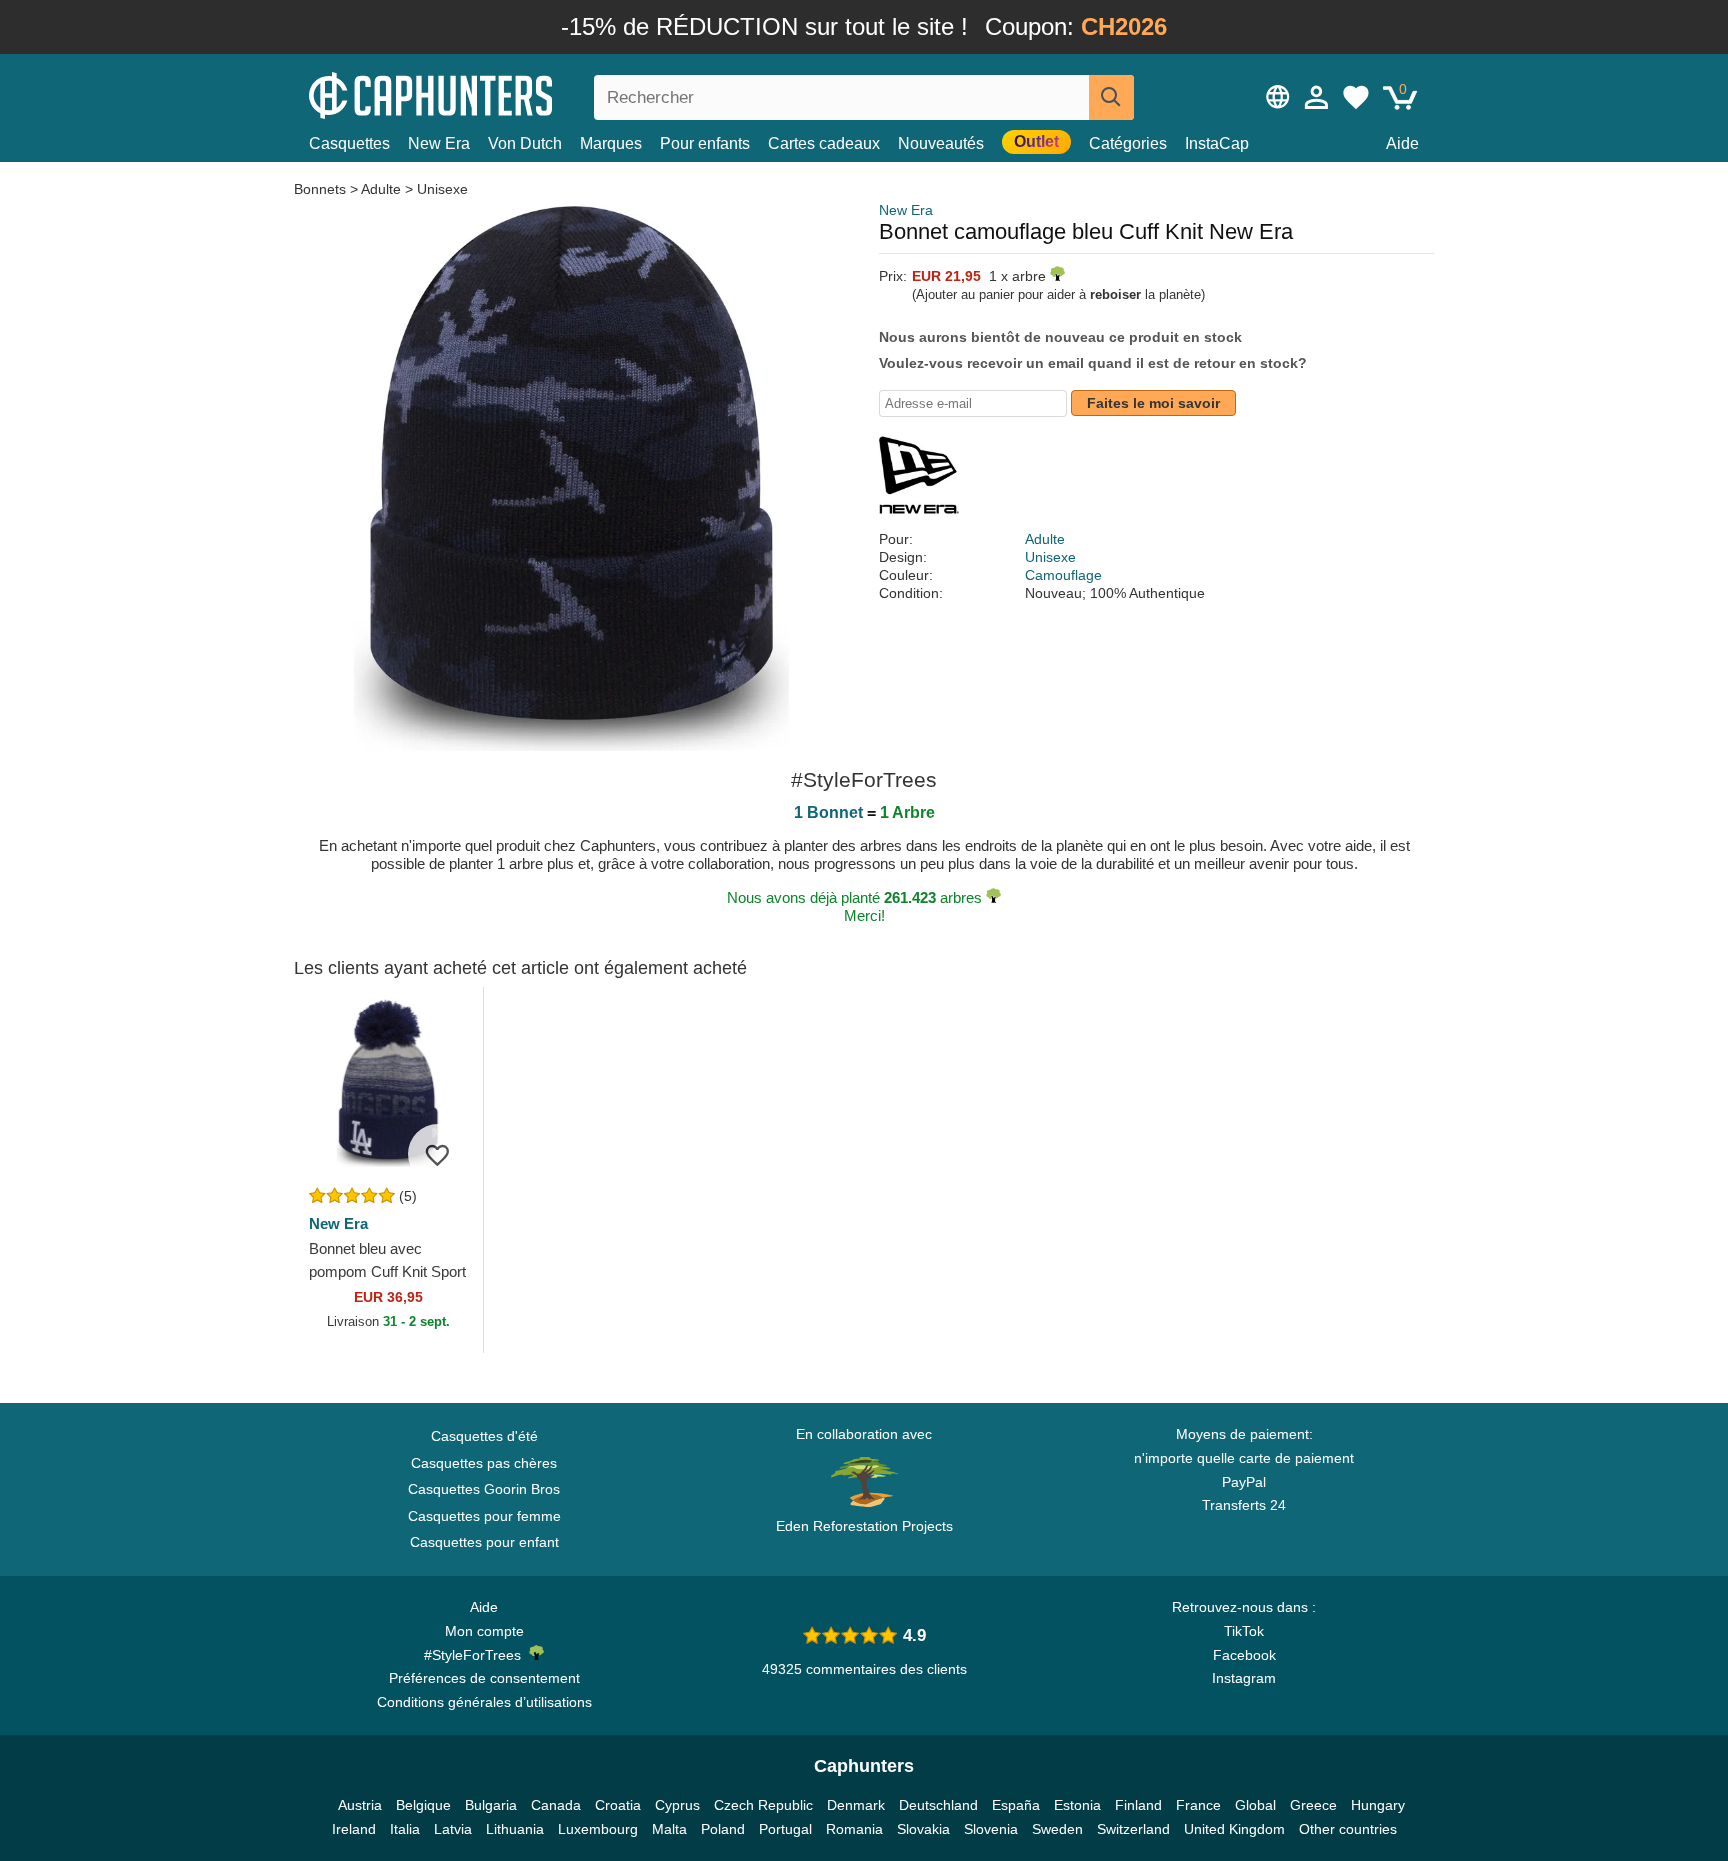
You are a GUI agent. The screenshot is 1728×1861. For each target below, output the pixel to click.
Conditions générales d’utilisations (484, 1702)
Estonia (1077, 1805)
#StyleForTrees (476, 1655)
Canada (556, 1805)
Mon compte (484, 1631)
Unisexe (442, 189)
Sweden (1057, 1829)
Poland (723, 1829)
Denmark (856, 1805)
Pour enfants (705, 143)
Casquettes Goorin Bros (484, 1489)
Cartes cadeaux (824, 143)
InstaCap (1217, 143)
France (1198, 1805)
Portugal (785, 1829)
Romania (854, 1829)
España (1016, 1805)
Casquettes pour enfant (484, 1542)
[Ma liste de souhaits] (1356, 97)
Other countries (1348, 1829)
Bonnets (322, 189)
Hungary (1378, 1805)
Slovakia (923, 1829)
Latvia (453, 1829)
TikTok (1244, 1631)
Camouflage (1063, 575)
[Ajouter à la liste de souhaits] (438, 1154)
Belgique (423, 1805)
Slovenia (991, 1829)
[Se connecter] (1317, 97)
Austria (360, 1805)
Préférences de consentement (484, 1678)
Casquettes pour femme (484, 1516)
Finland (1138, 1805)
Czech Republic (763, 1805)
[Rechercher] (1111, 97)
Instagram (1244, 1678)
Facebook (1244, 1655)
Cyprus (677, 1805)
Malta (669, 1829)
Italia (405, 1829)
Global (1255, 1805)
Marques (611, 143)
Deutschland (938, 1805)
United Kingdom (1234, 1829)
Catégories (1128, 143)
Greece (1313, 1805)
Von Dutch (525, 143)
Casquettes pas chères (484, 1463)
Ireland (354, 1829)
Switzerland (1133, 1829)
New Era (439, 143)
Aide (1402, 143)
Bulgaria (491, 1805)
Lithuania (515, 1829)
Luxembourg (598, 1829)
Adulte (381, 189)
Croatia (618, 1805)
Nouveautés (941, 143)
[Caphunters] (484, 93)
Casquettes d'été (484, 1436)
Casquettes (349, 143)
